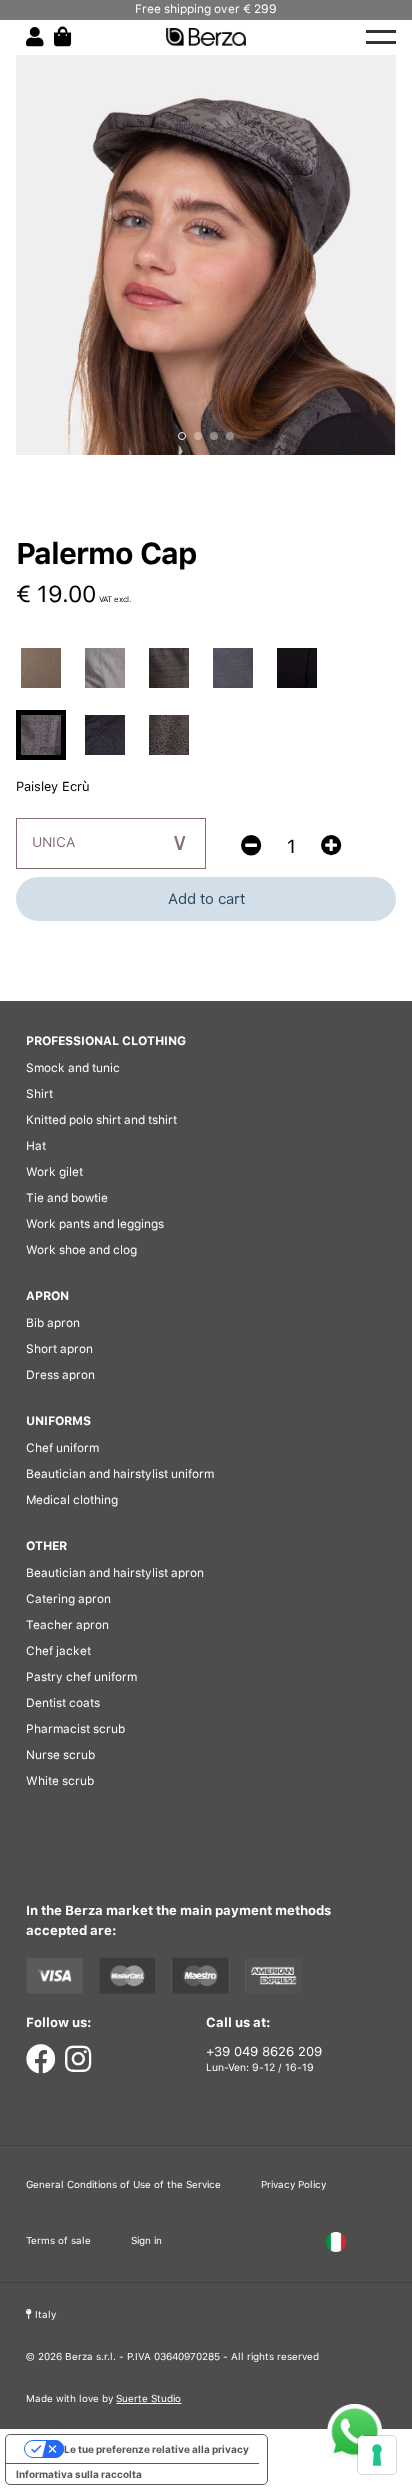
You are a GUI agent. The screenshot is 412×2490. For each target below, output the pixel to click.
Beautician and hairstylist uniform (120, 1474)
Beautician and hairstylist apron (115, 1573)
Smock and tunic (73, 1068)
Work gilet (54, 1172)
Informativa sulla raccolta (79, 2474)
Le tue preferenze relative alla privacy (156, 2449)
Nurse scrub (60, 1755)
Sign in (146, 2240)
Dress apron (60, 1375)
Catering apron (68, 1599)
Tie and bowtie (67, 1198)
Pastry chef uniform (81, 1677)
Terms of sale (58, 2240)
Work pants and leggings (95, 1224)
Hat (36, 1146)
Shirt (39, 1094)
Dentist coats (63, 1703)
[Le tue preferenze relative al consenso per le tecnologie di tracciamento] (377, 2455)
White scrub (60, 1781)
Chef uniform (62, 1448)
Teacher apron (67, 1625)
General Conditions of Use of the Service (123, 2184)
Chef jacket (58, 1651)
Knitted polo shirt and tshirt (101, 1120)
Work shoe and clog (81, 1250)
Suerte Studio (148, 2398)
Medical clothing (72, 1500)
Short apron (59, 1349)
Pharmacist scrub (75, 1729)
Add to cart (206, 899)
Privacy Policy (293, 2184)
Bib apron (53, 1323)
